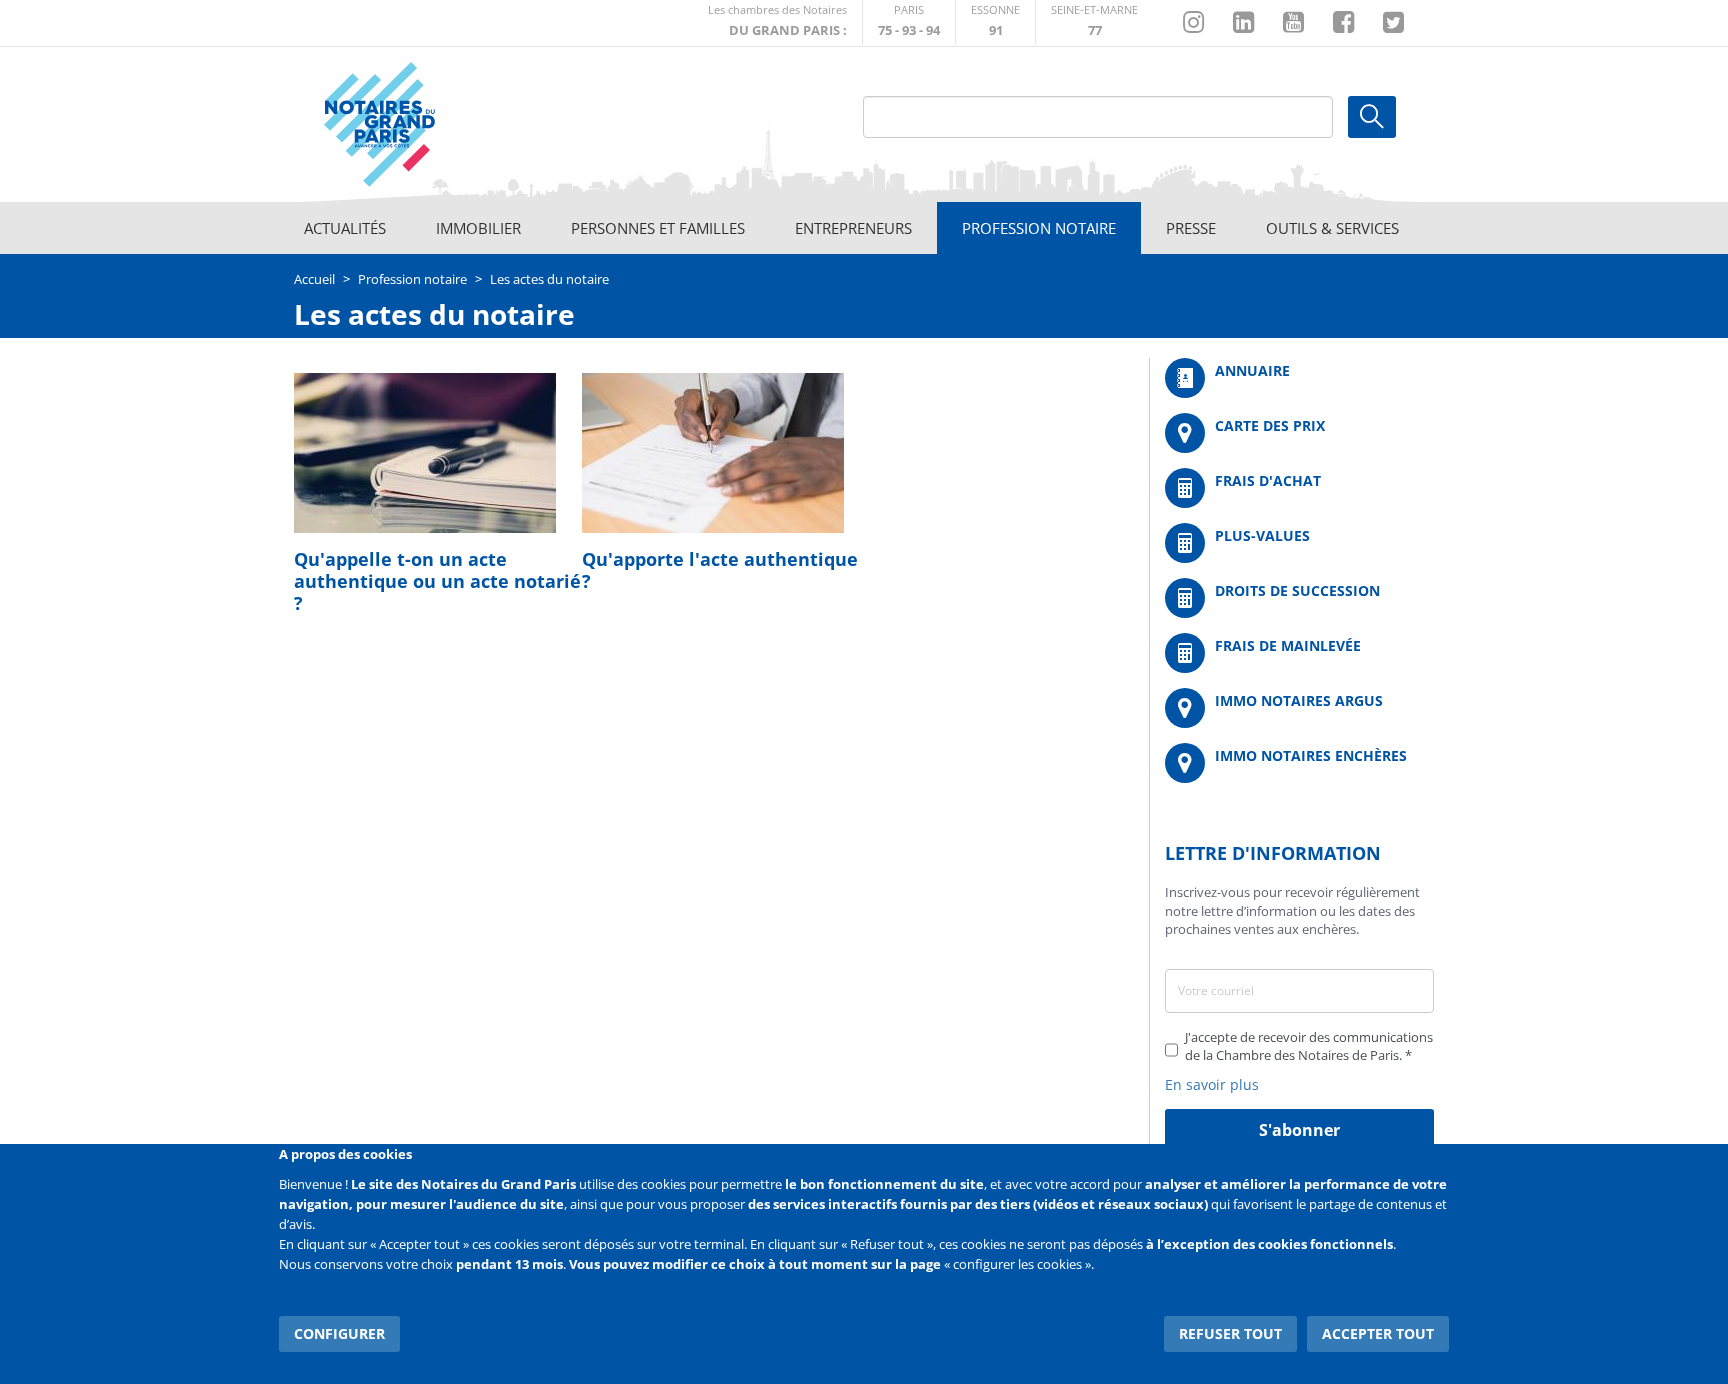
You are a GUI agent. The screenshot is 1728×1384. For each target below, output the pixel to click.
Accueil (314, 279)
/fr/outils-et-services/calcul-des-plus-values (1299, 543)
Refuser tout (1230, 1333)
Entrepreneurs (853, 228)
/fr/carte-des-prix (1299, 433)
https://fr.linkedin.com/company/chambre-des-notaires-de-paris (1243, 23)
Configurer (339, 1333)
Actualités (345, 228)
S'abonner (1299, 1130)
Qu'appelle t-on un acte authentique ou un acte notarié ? (437, 581)
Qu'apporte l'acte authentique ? (720, 570)
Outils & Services (1332, 228)
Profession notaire (1039, 228)
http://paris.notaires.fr (909, 22)
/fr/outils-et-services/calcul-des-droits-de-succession (1299, 598)
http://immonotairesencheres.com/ (1299, 763)
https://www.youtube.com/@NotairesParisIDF (1293, 23)
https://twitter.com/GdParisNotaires (1393, 23)
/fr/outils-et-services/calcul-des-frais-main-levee (1299, 653)
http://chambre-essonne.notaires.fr (995, 22)
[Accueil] (435, 125)
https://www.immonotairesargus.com (1299, 708)
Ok (1372, 117)
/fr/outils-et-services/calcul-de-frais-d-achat (1299, 488)
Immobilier (478, 228)
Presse (1191, 228)
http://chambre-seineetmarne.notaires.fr (1094, 22)
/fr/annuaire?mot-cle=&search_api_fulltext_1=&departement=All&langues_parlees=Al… (1299, 378)
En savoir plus (1212, 1084)
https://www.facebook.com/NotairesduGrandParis (1343, 23)
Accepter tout (1378, 1333)
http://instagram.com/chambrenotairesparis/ (1193, 23)
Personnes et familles (658, 228)
